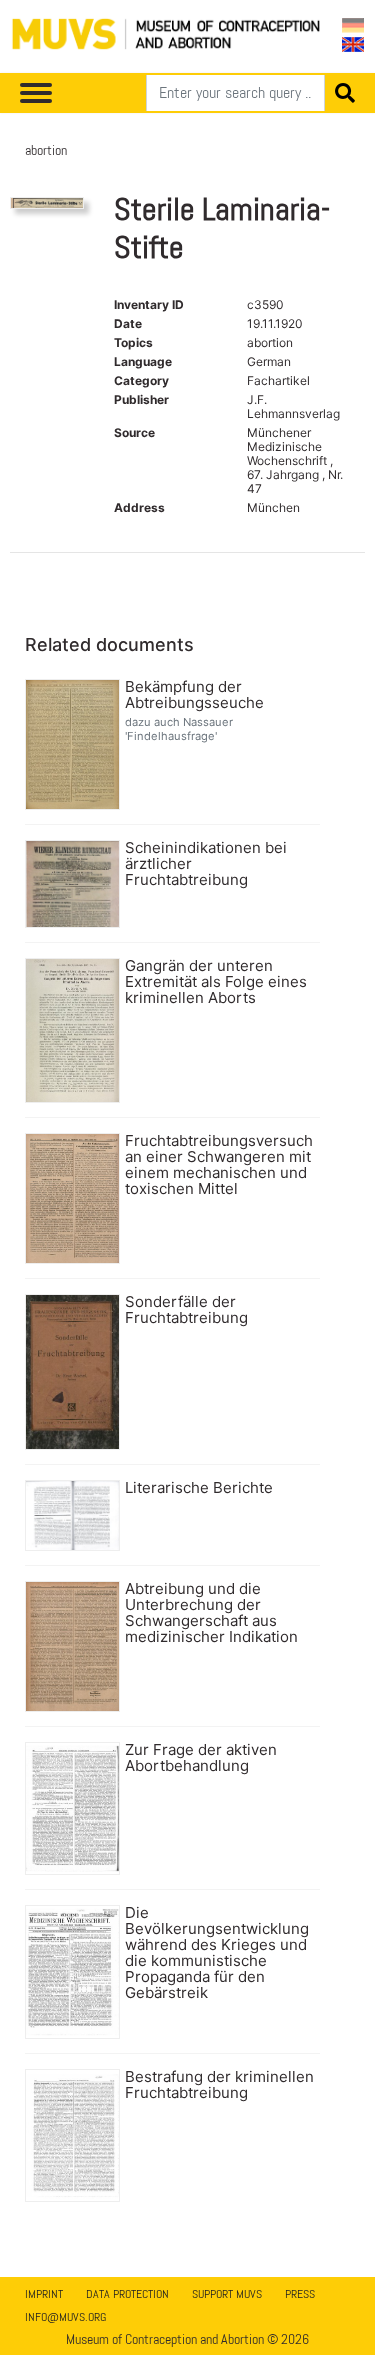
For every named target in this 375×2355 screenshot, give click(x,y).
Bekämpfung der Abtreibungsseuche (194, 695)
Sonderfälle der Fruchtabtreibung (186, 1310)
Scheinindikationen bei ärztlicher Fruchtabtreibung (206, 864)
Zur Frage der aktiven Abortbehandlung (201, 1758)
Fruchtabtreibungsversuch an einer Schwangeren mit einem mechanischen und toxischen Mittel (219, 1165)
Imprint (44, 2294)
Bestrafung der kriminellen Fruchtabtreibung (219, 2085)
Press (300, 2294)
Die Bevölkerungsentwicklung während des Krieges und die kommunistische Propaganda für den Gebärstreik (217, 1953)
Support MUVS (227, 2294)
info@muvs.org (65, 2317)
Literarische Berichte (199, 1488)
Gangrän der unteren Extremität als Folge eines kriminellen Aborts (216, 982)
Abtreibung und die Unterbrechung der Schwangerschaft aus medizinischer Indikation (211, 1613)
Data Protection (127, 2294)
